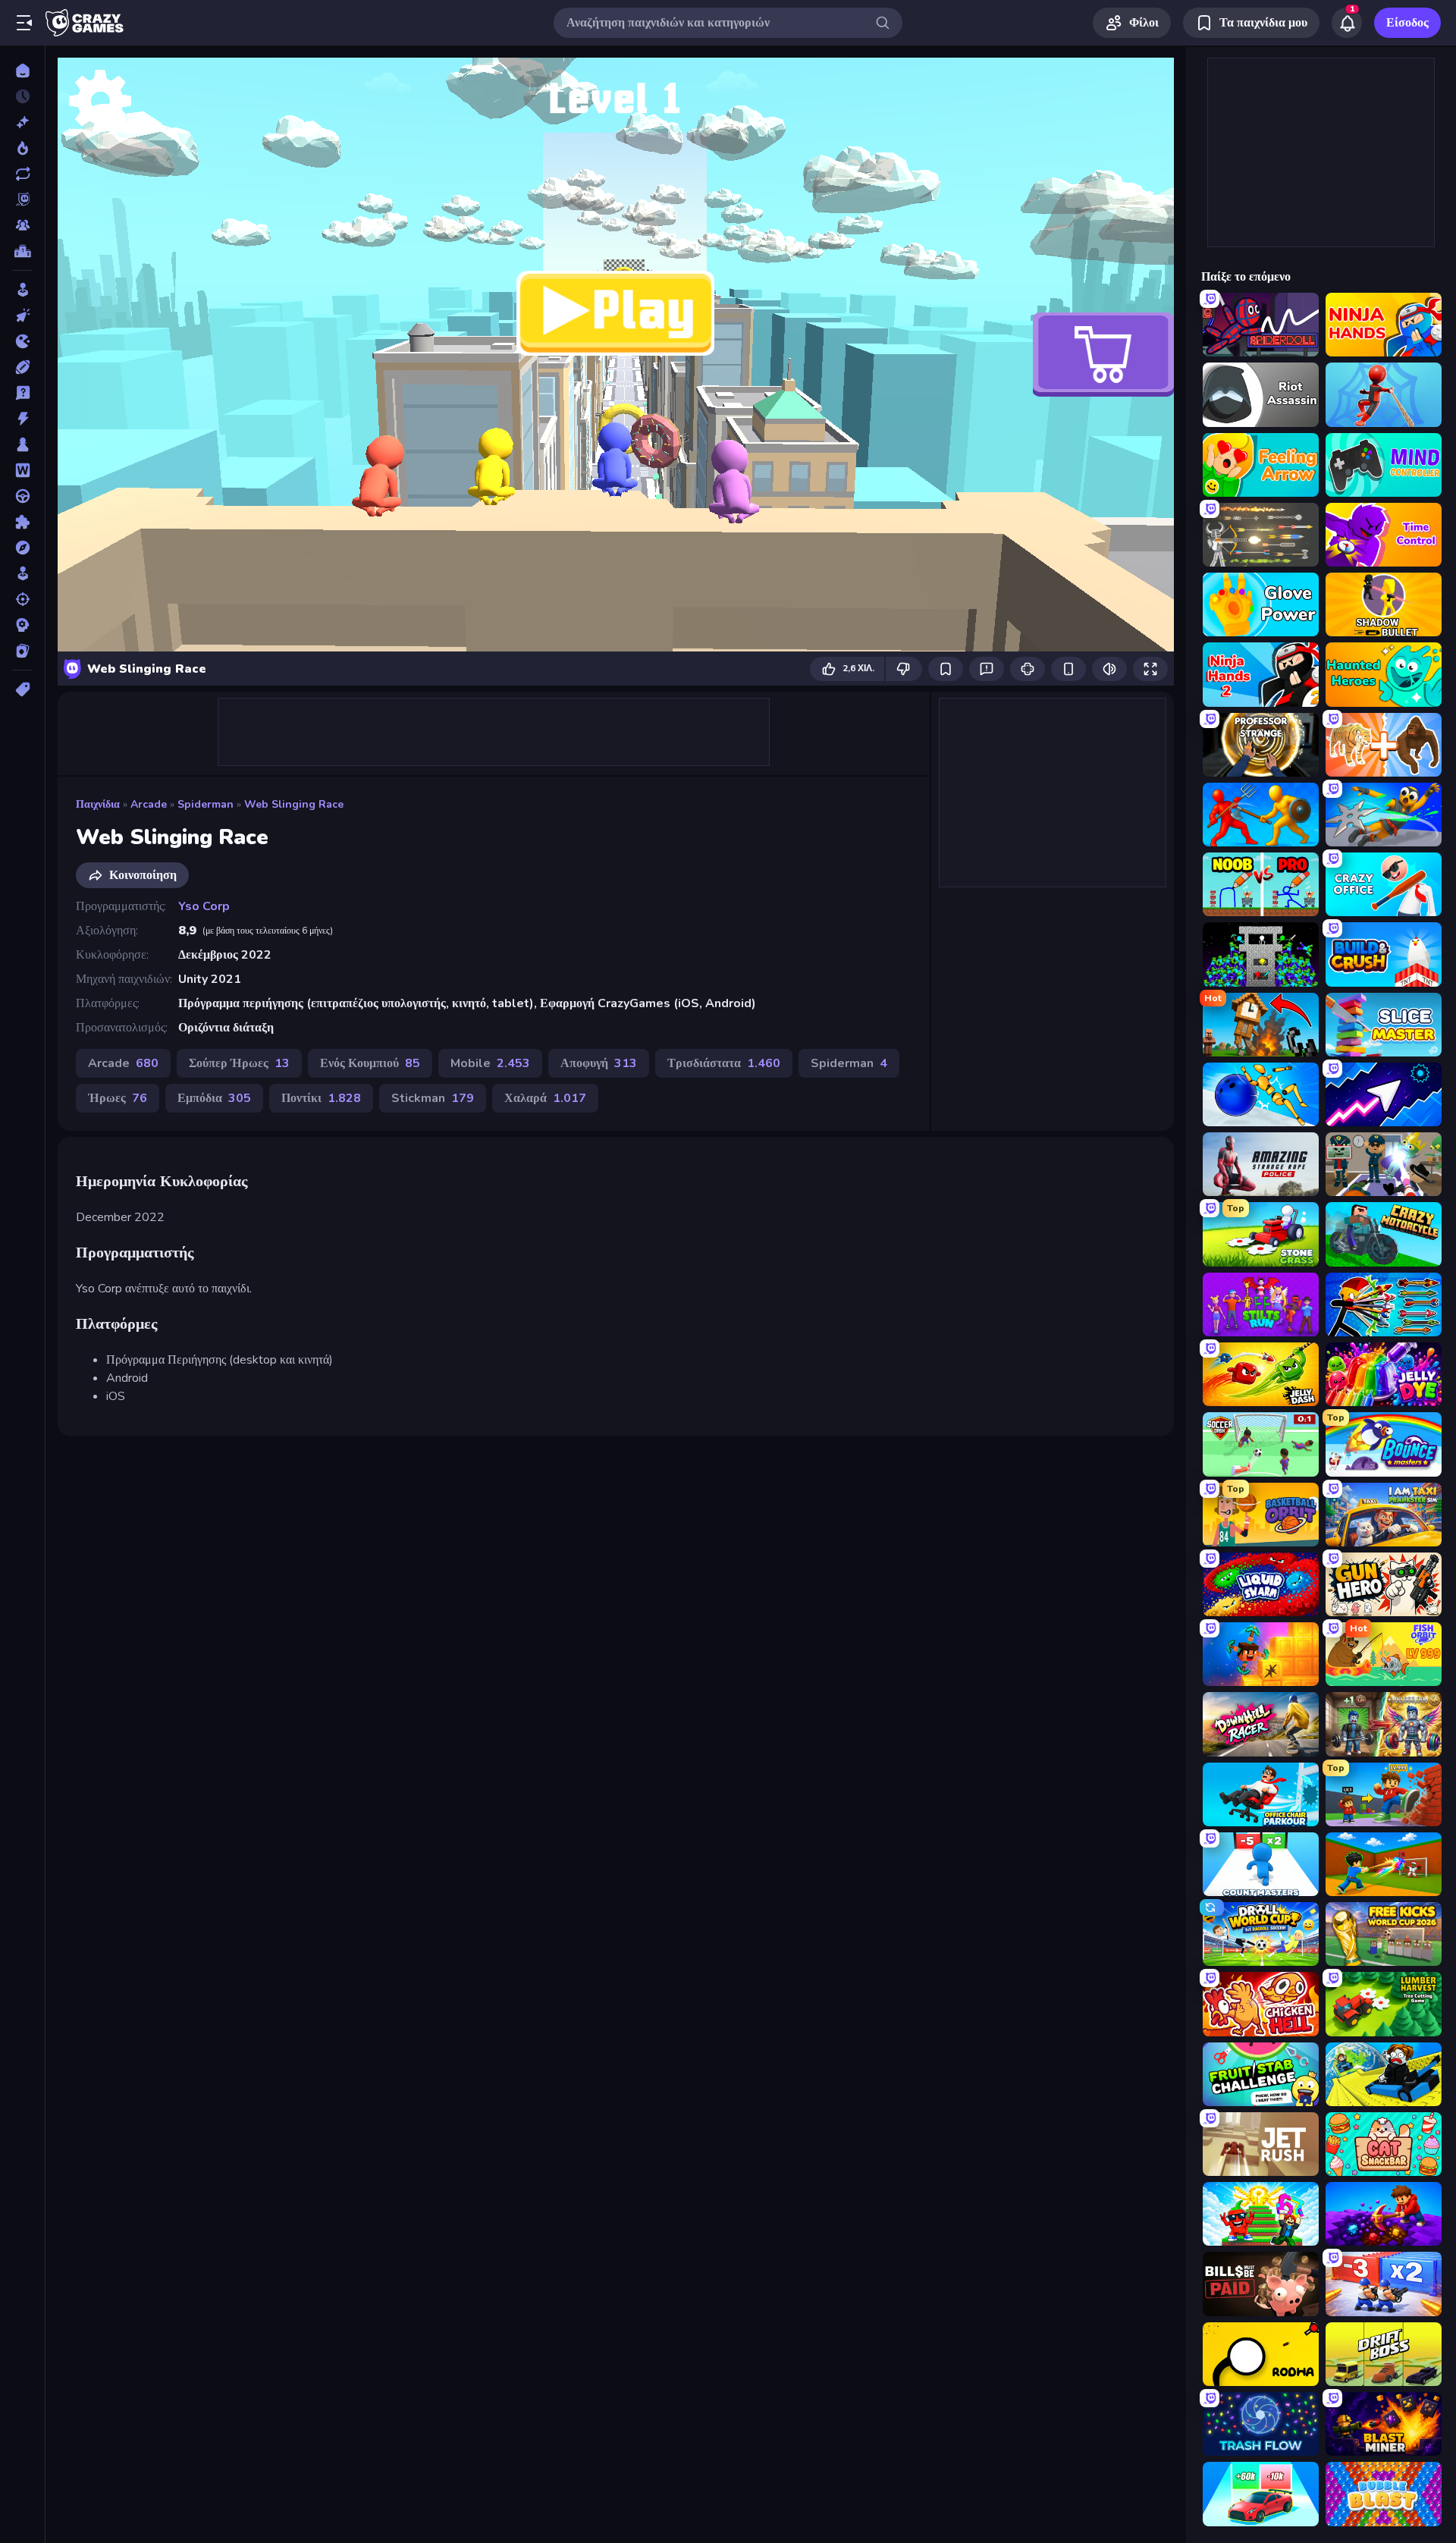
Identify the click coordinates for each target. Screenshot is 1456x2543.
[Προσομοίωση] (22, 573)
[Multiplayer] (22, 225)
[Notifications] (1347, 23)
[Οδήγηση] (22, 496)
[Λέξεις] (22, 470)
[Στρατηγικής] (22, 625)
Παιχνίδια (98, 804)
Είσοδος (1407, 23)
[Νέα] (22, 122)
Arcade (149, 804)
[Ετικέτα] (22, 689)
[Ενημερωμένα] (22, 174)
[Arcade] (22, 290)
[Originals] (22, 199)
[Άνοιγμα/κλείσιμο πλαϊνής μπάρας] (24, 23)
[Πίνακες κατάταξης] (22, 251)
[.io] (22, 341)
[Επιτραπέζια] (22, 444)
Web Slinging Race (294, 804)
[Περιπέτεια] (22, 548)
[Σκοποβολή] (22, 599)
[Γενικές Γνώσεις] (22, 393)
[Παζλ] (22, 522)
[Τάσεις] (22, 148)
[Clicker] (22, 316)
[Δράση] (22, 419)
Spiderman (206, 804)
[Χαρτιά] (22, 651)
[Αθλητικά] (22, 367)
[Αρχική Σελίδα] (22, 71)
